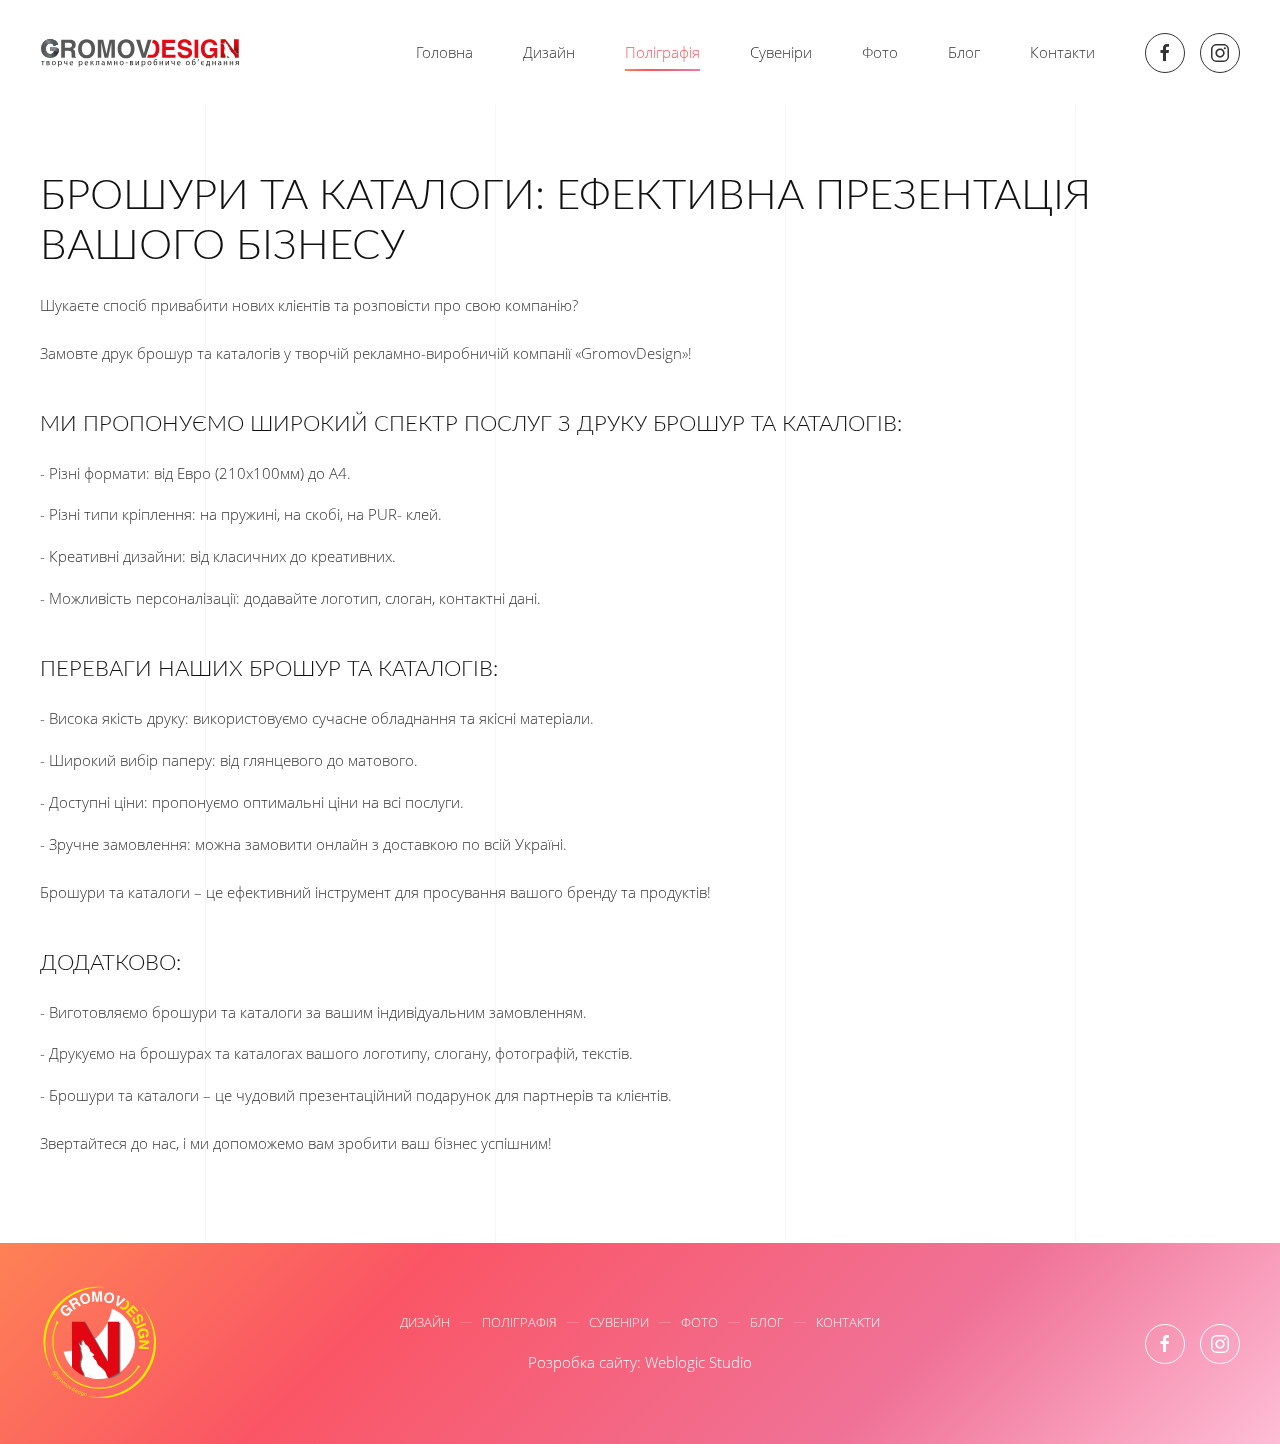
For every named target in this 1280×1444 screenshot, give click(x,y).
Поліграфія (662, 52)
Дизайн (549, 52)
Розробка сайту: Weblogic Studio (640, 1362)
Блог (964, 52)
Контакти (1062, 52)
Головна (444, 52)
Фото (880, 52)
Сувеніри (781, 52)
